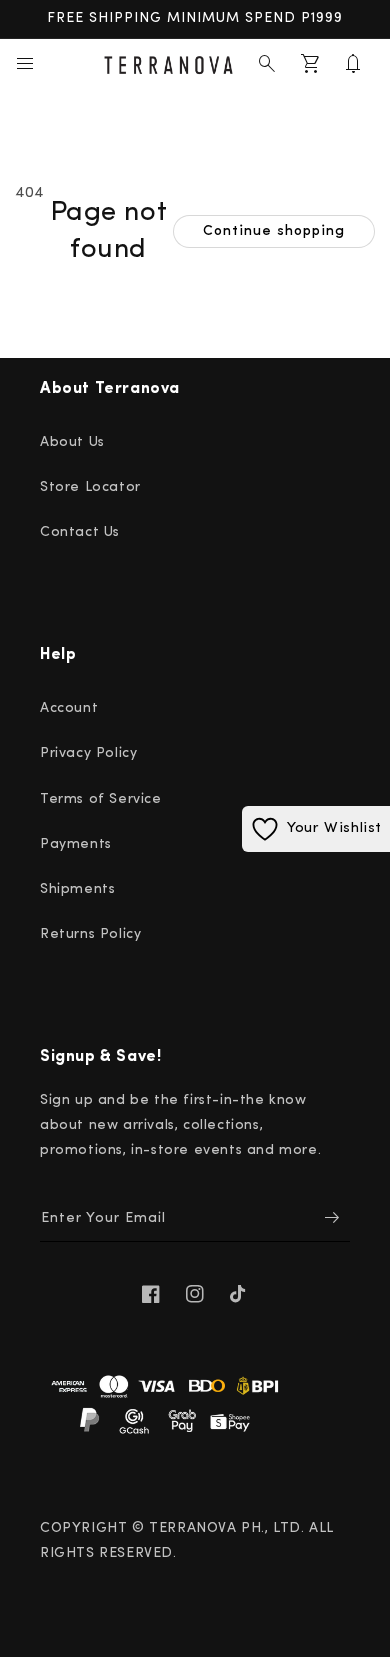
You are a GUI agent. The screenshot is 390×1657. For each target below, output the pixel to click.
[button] (25, 64)
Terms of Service (101, 799)
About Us (72, 442)
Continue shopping (274, 231)
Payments (76, 844)
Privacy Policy (88, 753)
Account (69, 708)
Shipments (77, 889)
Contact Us (80, 532)
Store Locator (90, 487)
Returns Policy (90, 934)
